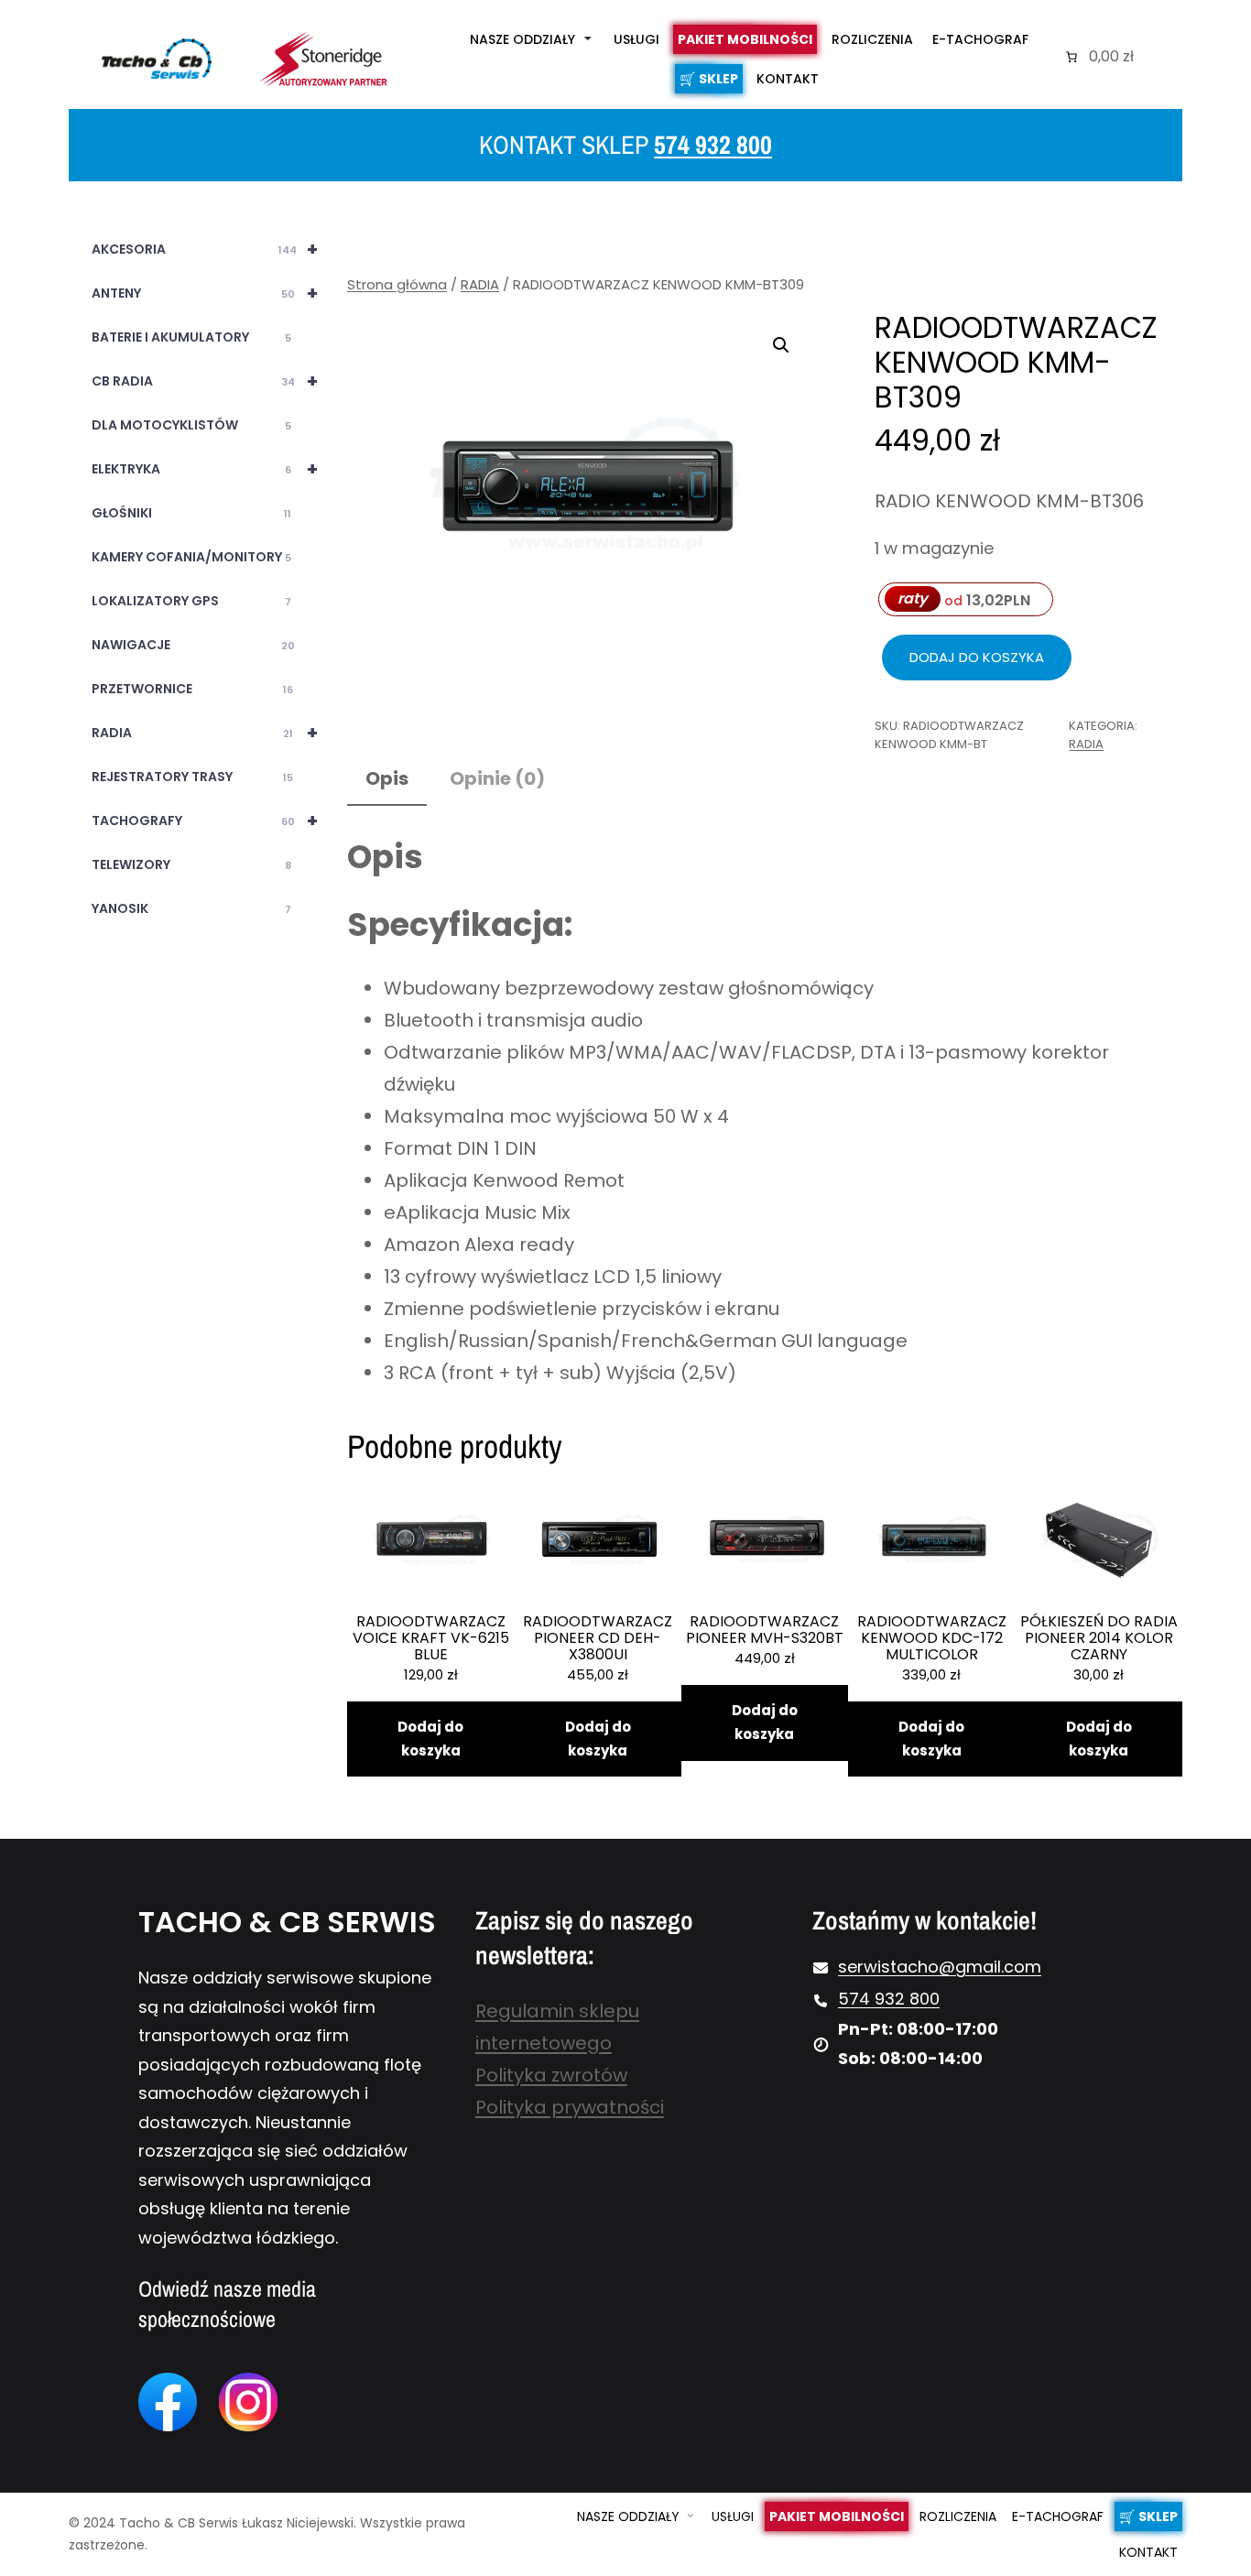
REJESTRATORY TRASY (192, 777)
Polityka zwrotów (551, 2075)
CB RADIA (204, 381)
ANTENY (204, 293)
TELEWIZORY (191, 864)
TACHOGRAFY (204, 821)
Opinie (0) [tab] (497, 778)
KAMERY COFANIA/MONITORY (191, 557)
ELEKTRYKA (204, 469)
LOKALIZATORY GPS (191, 601)
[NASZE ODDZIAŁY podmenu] (588, 38)
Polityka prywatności (570, 2107)
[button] (781, 345)
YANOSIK (191, 908)
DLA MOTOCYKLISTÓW (191, 425)
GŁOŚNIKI (191, 513)
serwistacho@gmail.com (940, 1967)
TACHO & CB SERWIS (287, 1922)
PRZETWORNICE (192, 689)
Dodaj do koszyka (977, 657)
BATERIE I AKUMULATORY (191, 337)
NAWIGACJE (193, 645)
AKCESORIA (204, 249)
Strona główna (397, 284)
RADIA (204, 733)
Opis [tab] (387, 778)
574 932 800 (713, 145)
